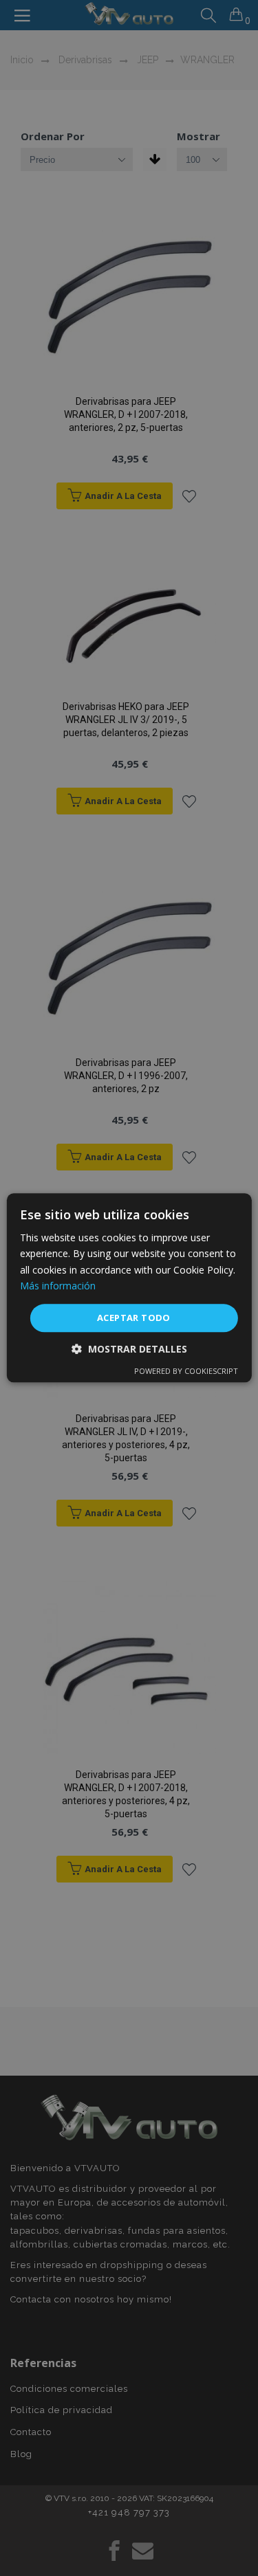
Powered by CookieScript (186, 1372)
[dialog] (129, 1288)
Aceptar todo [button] (134, 1318)
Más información (58, 1286)
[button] (129, 1350)
